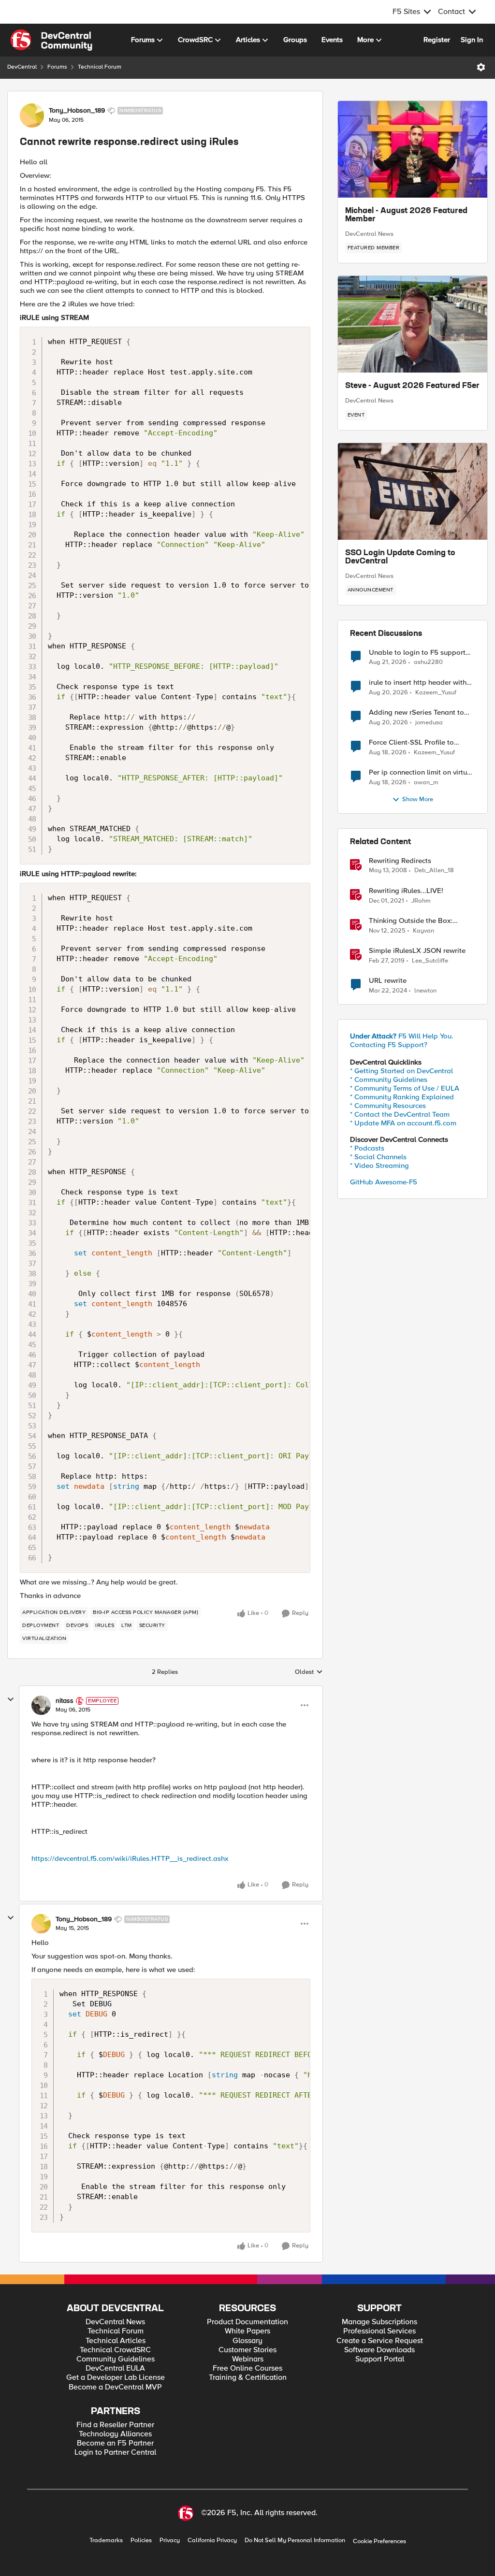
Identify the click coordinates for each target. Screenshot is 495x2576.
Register (437, 40)
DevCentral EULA (115, 2368)
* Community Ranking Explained (402, 1097)
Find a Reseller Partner (115, 2425)
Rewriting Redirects (400, 861)
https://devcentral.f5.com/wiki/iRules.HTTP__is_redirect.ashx (130, 1858)
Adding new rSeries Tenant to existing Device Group (416, 712)
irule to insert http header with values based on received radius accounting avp (421, 683)
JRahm (421, 901)
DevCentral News (369, 234)
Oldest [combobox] (309, 1672)
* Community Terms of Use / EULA (405, 1088)
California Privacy (212, 2540)
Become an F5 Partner (115, 2443)
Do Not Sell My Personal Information (295, 2540)
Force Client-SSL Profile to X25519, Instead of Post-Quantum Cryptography (411, 742)
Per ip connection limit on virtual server (421, 772)
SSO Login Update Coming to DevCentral (400, 558)
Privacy (170, 2540)
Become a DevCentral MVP (115, 2387)
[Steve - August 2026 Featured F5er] (413, 324)
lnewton (425, 991)
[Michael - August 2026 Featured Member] (413, 149)
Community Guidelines (116, 2359)
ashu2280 (428, 662)
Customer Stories (247, 2350)
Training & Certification (248, 2378)
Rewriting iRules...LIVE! (406, 891)
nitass (65, 1701)
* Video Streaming (379, 1166)
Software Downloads (379, 2350)
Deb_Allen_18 (434, 871)
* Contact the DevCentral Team (400, 1114)
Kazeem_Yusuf (436, 693)
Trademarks (106, 2540)
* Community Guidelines (389, 1079)
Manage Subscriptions (379, 2322)
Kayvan (423, 931)
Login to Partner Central (115, 2453)
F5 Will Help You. (402, 1036)
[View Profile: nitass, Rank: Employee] (41, 1705)
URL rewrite (388, 981)
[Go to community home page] (51, 40)
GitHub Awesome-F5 (384, 1182)
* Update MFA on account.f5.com (403, 1123)
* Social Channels (378, 1157)
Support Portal (380, 2359)
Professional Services (379, 2331)
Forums (57, 67)
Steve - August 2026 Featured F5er (412, 386)
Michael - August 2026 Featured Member (406, 216)
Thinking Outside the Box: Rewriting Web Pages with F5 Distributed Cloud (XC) (416, 921)
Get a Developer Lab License (116, 2378)
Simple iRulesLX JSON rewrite (417, 951)
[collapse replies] (11, 1699)
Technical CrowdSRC (115, 2350)
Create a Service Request (380, 2341)
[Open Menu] (481, 67)
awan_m (426, 783)
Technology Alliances (115, 2434)
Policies (141, 2540)
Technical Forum (100, 67)
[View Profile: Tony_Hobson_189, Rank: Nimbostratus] (32, 115)
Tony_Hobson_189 (77, 111)
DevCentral (22, 67)
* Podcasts (367, 1148)
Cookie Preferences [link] (379, 2541)
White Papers (247, 2331)
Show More (418, 799)
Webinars (248, 2359)
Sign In (472, 40)
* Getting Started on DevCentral (401, 1071)
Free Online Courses (247, 2368)
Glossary (247, 2341)
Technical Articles (116, 2341)
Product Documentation (247, 2322)
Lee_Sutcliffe (430, 961)
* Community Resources (388, 1106)
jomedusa (429, 723)
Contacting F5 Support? (389, 1045)
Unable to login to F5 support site (417, 653)
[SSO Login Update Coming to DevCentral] (413, 491)
